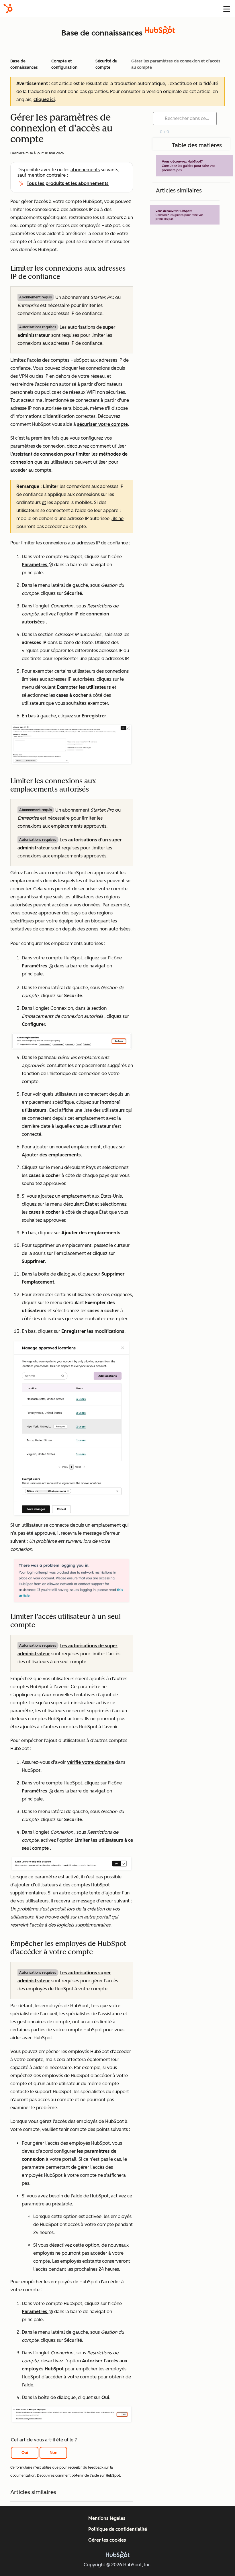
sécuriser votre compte (102, 424)
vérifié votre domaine (91, 1762)
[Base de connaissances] (160, 33)
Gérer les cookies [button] (107, 2540)
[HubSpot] (8, 8)
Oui (25, 2453)
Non (53, 2453)
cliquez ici (44, 100)
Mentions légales (107, 2518)
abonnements (85, 170)
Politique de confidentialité (118, 2529)
